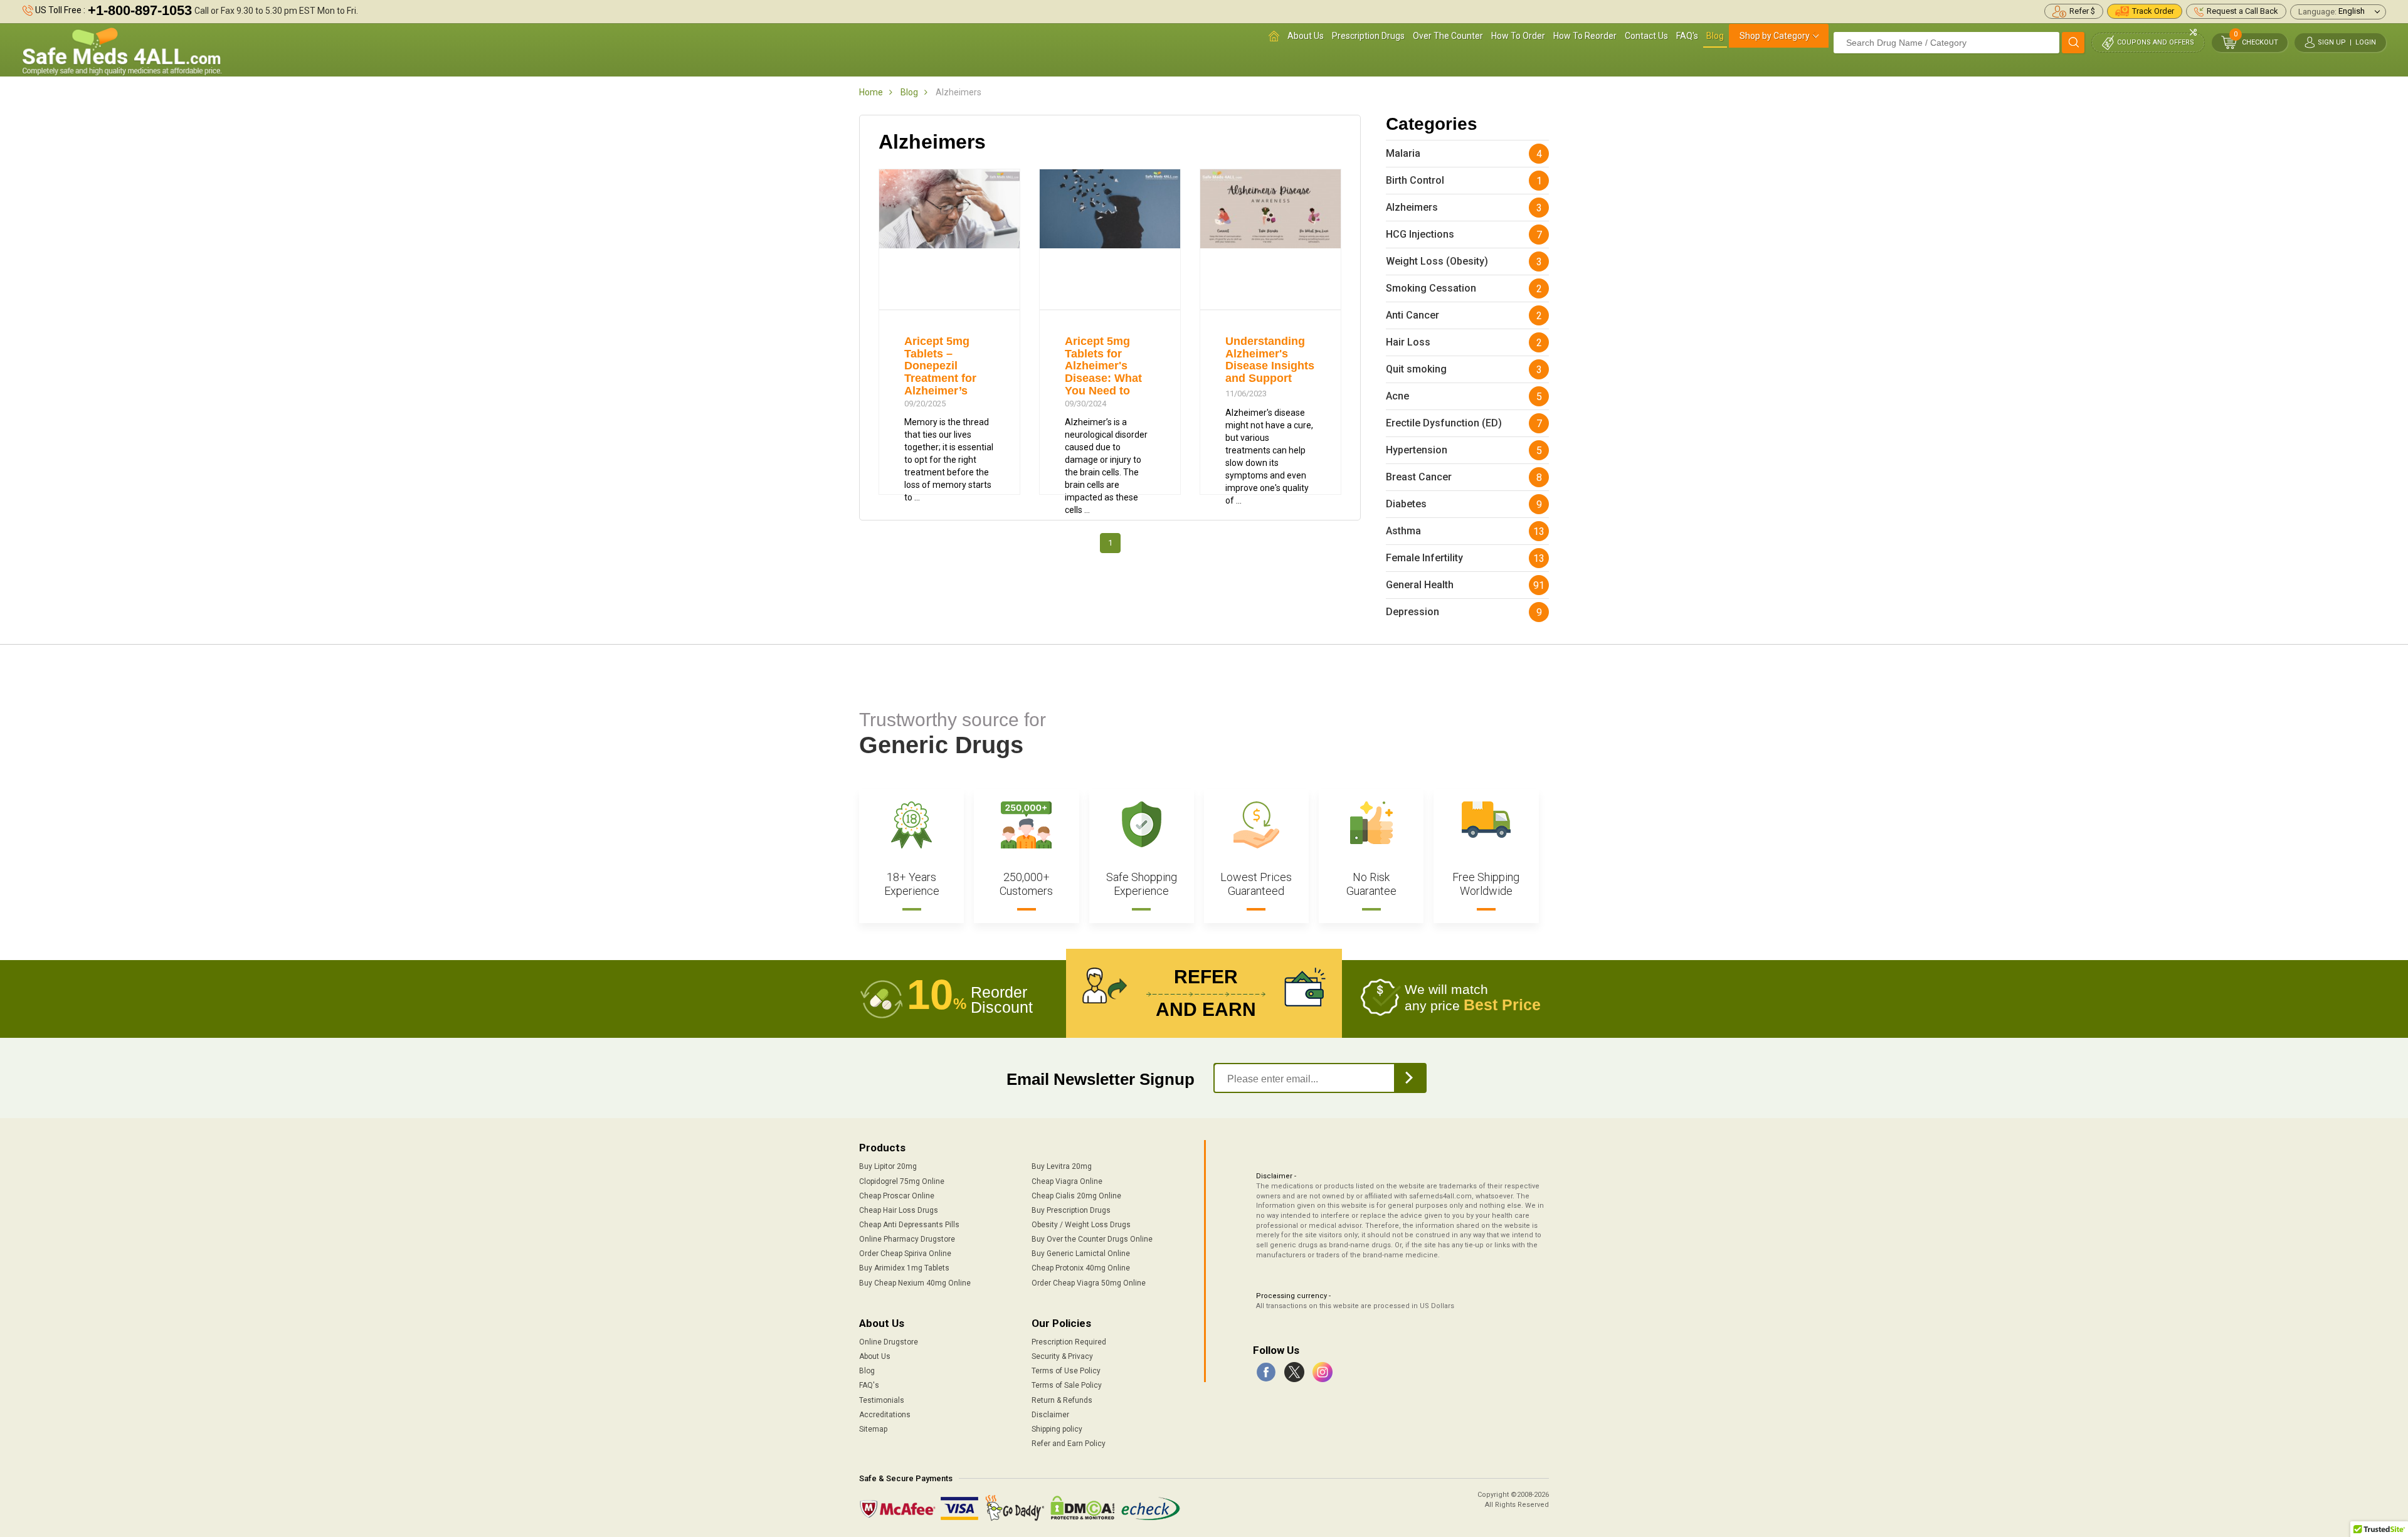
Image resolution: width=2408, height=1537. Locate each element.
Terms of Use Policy (1066, 1371)
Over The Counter (1448, 36)
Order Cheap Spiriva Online (905, 1254)
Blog (1715, 36)
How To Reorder (1585, 36)
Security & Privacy (1062, 1356)
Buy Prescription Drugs (1071, 1210)
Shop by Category (1775, 36)
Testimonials (882, 1400)
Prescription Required (1069, 1342)
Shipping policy (1057, 1429)
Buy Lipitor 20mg (888, 1166)
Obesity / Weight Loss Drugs (1081, 1225)
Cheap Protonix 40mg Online (1081, 1268)
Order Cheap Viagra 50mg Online (1089, 1283)
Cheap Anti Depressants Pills (909, 1225)
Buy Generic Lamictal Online (1081, 1254)
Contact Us (1646, 36)
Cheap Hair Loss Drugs (899, 1210)
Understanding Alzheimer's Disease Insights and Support (1270, 360)
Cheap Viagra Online (1067, 1181)
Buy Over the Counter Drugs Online (1092, 1239)
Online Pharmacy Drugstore (907, 1239)
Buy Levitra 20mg (1062, 1166)
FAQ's (1687, 36)
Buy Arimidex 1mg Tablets (904, 1268)
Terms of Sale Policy (1067, 1385)
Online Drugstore (889, 1342)
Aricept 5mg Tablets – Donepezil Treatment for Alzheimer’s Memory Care (940, 372)
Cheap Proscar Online (897, 1196)
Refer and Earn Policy (1069, 1444)
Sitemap (873, 1429)
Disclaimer (1050, 1415)
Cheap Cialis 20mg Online (1076, 1196)
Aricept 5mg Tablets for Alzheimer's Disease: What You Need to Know (1103, 372)
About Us (1306, 36)
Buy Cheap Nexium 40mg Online (915, 1283)
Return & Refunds (1062, 1400)
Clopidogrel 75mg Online (902, 1181)
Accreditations (885, 1415)
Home (871, 92)
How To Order (1518, 36)
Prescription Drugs (1368, 36)
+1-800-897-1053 (140, 10)
